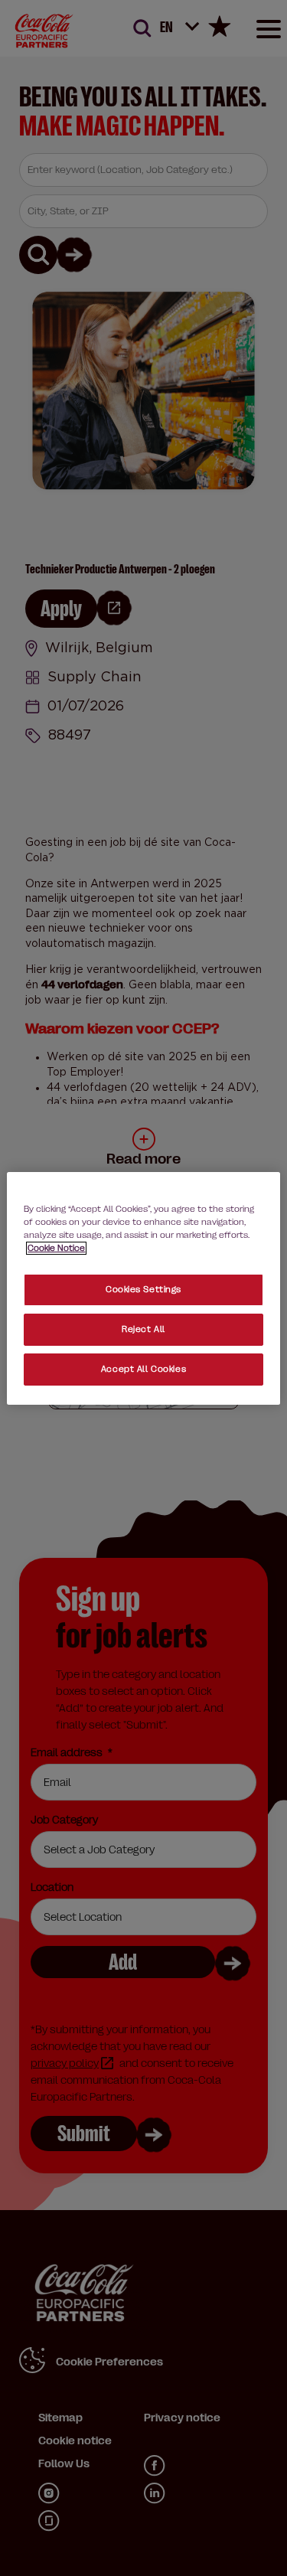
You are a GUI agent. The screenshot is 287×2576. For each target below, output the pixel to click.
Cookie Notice (56, 1248)
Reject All (143, 1329)
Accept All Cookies (143, 1369)
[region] (143, 1288)
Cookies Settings (143, 1290)
